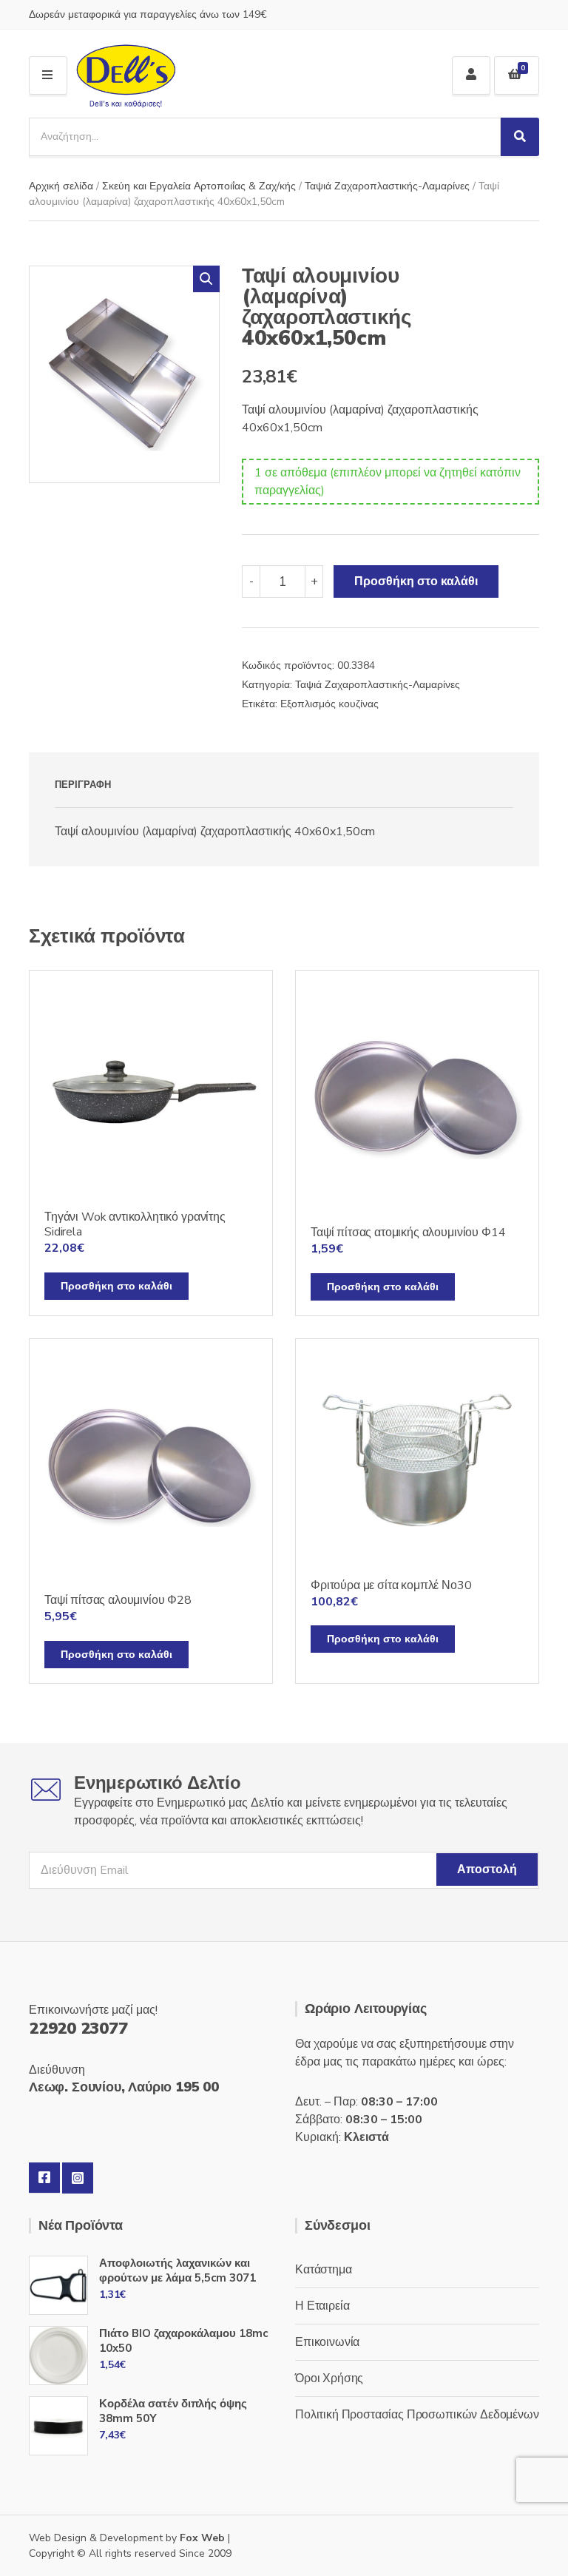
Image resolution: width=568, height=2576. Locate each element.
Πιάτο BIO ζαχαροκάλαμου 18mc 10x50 (183, 2341)
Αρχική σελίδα (61, 186)
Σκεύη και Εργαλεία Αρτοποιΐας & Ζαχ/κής (199, 186)
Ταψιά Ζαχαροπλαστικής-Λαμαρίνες (387, 186)
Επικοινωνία (327, 2342)
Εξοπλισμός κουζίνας (329, 704)
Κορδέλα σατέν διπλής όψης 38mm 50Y (173, 2411)
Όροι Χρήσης (329, 2378)
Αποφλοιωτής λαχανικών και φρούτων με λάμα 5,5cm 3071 (177, 2270)
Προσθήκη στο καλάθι (416, 581)
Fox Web (202, 2538)
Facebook (44, 2178)
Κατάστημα (324, 2270)
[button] (206, 279)
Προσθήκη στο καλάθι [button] (116, 1286)
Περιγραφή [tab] (83, 785)
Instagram (78, 2178)
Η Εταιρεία (322, 2306)
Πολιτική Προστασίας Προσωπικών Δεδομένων (417, 2415)
